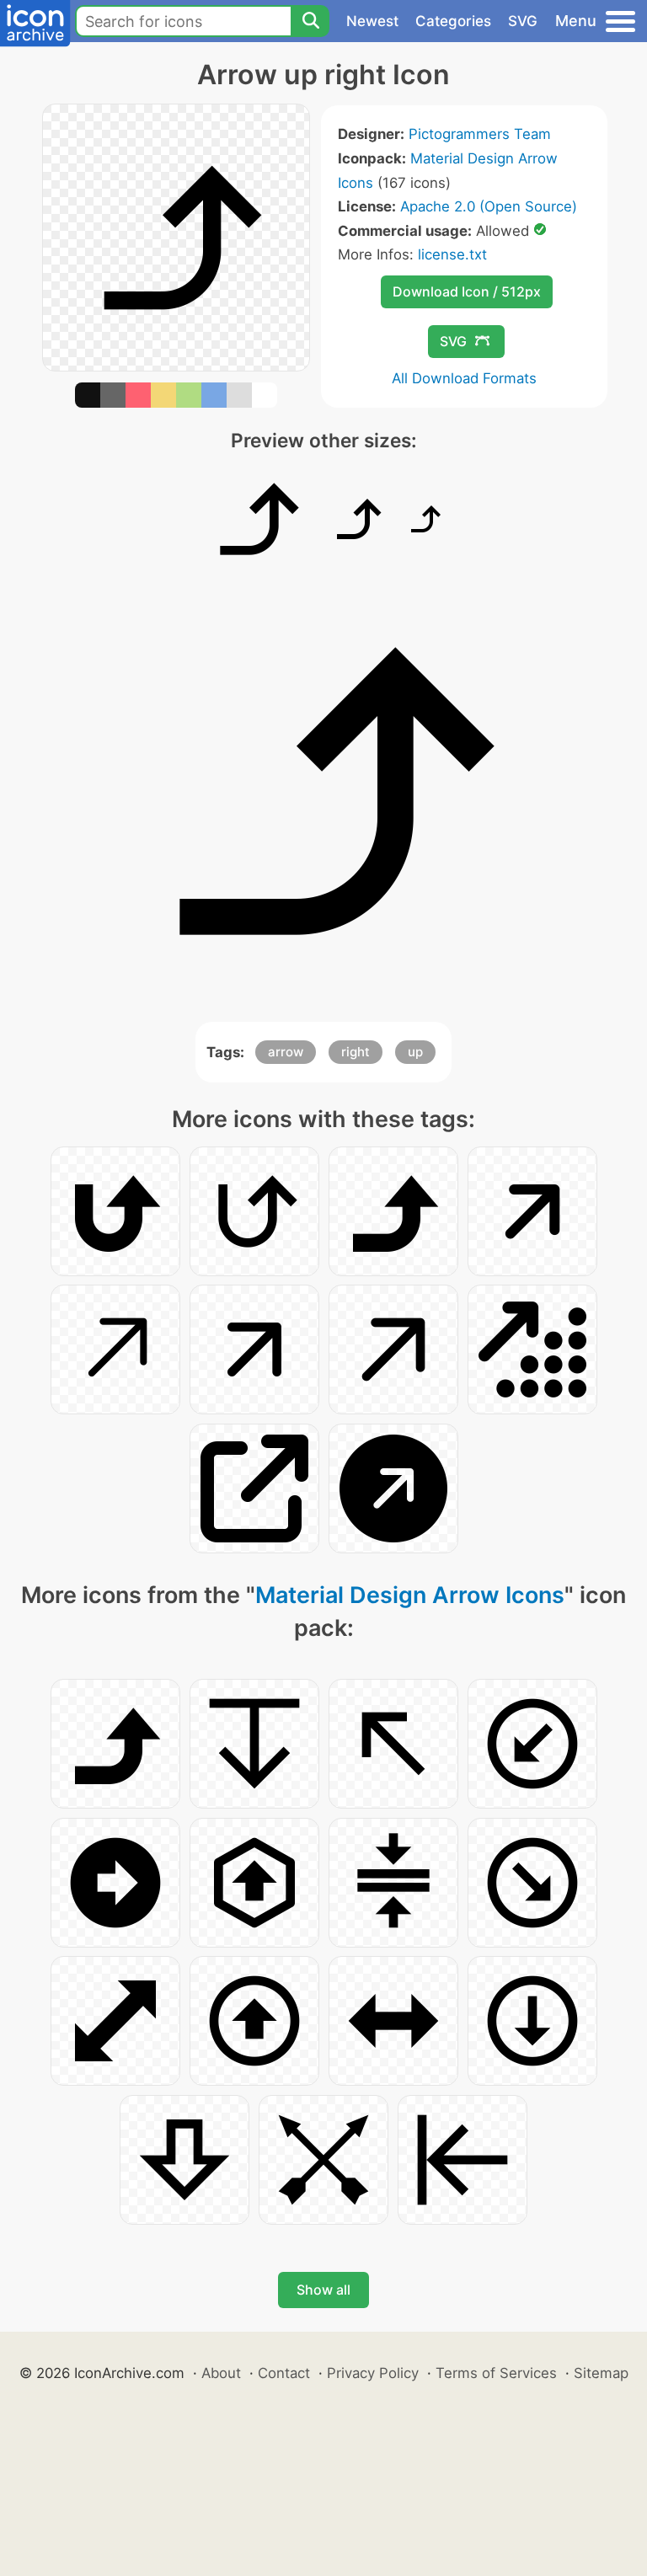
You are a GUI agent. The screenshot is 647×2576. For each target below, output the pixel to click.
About (221, 2373)
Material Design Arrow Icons (410, 1595)
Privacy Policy (373, 2373)
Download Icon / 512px (467, 291)
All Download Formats (464, 378)
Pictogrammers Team (480, 134)
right (356, 1052)
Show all (323, 2290)
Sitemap (601, 2373)
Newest (372, 21)
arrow (286, 1052)
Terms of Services (496, 2373)
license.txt (452, 254)
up (415, 1052)
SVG (523, 21)
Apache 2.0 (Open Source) (489, 206)
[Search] (310, 21)
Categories (453, 21)
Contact (284, 2373)
